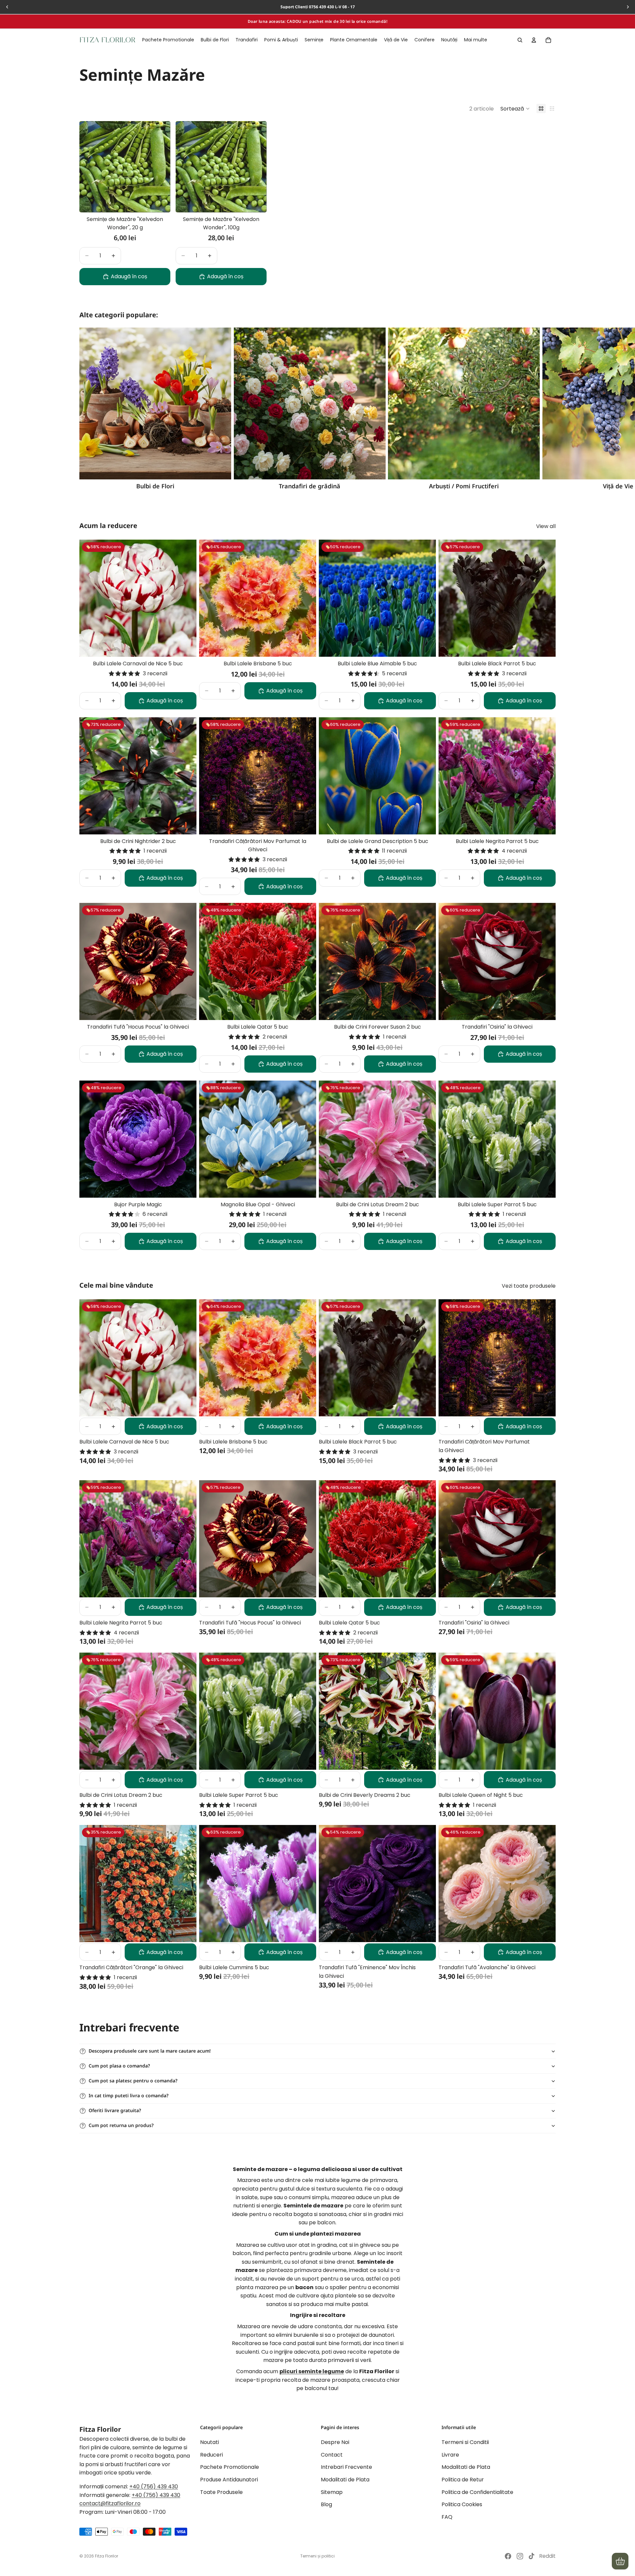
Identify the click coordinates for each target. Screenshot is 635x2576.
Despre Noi (335, 2442)
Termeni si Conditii (465, 2442)
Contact (332, 2454)
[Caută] (520, 40)
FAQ (447, 2517)
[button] (515, 109)
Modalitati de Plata (345, 2480)
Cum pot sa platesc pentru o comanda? (133, 2081)
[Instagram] (520, 2556)
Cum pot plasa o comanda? (119, 2066)
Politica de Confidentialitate (477, 2492)
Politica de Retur (463, 2480)
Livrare (450, 2454)
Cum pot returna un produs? (121, 2125)
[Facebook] (508, 2556)
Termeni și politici (317, 2556)
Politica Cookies (462, 2504)
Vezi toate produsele (529, 1286)
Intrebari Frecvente (346, 2467)
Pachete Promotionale (230, 2467)
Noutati (210, 2442)
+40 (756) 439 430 (154, 2487)
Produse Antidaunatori (229, 2480)
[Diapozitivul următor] (548, 409)
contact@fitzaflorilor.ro (110, 2503)
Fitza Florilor (106, 2556)
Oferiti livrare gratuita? (115, 2110)
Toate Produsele (221, 2492)
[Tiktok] (531, 2556)
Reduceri (212, 2454)
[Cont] (534, 40)
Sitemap (332, 2492)
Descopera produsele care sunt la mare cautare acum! (150, 2051)
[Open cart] (620, 2561)
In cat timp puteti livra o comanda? (128, 2095)
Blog (326, 2504)
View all (546, 526)
